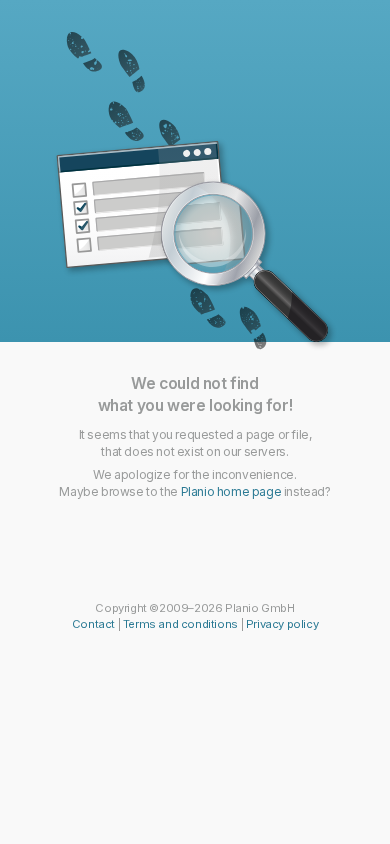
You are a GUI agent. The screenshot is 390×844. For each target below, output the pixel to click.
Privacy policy (282, 624)
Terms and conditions (180, 624)
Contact (93, 624)
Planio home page (231, 491)
